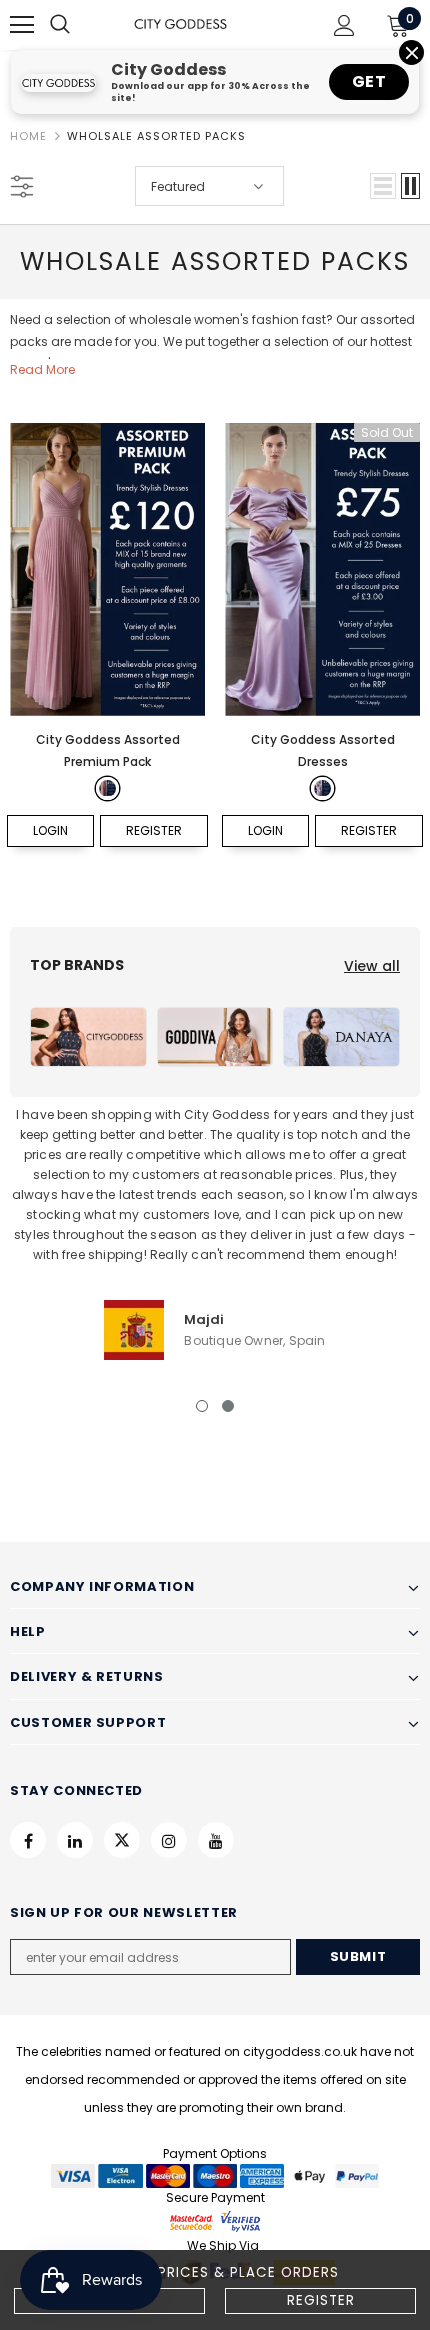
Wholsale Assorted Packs (156, 136)
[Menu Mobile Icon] (22, 25)
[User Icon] (344, 25)
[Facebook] (28, 1840)
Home (28, 136)
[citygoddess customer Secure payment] (215, 2221)
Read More (42, 369)
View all (372, 966)
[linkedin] (75, 1840)
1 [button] (202, 1406)
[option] (215, 1232)
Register (321, 2300)
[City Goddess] (88, 1037)
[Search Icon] (80, 25)
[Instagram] (169, 1840)
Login (50, 830)
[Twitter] (122, 1840)
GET (369, 81)
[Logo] (180, 24)
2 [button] (228, 1406)
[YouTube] (216, 1840)
